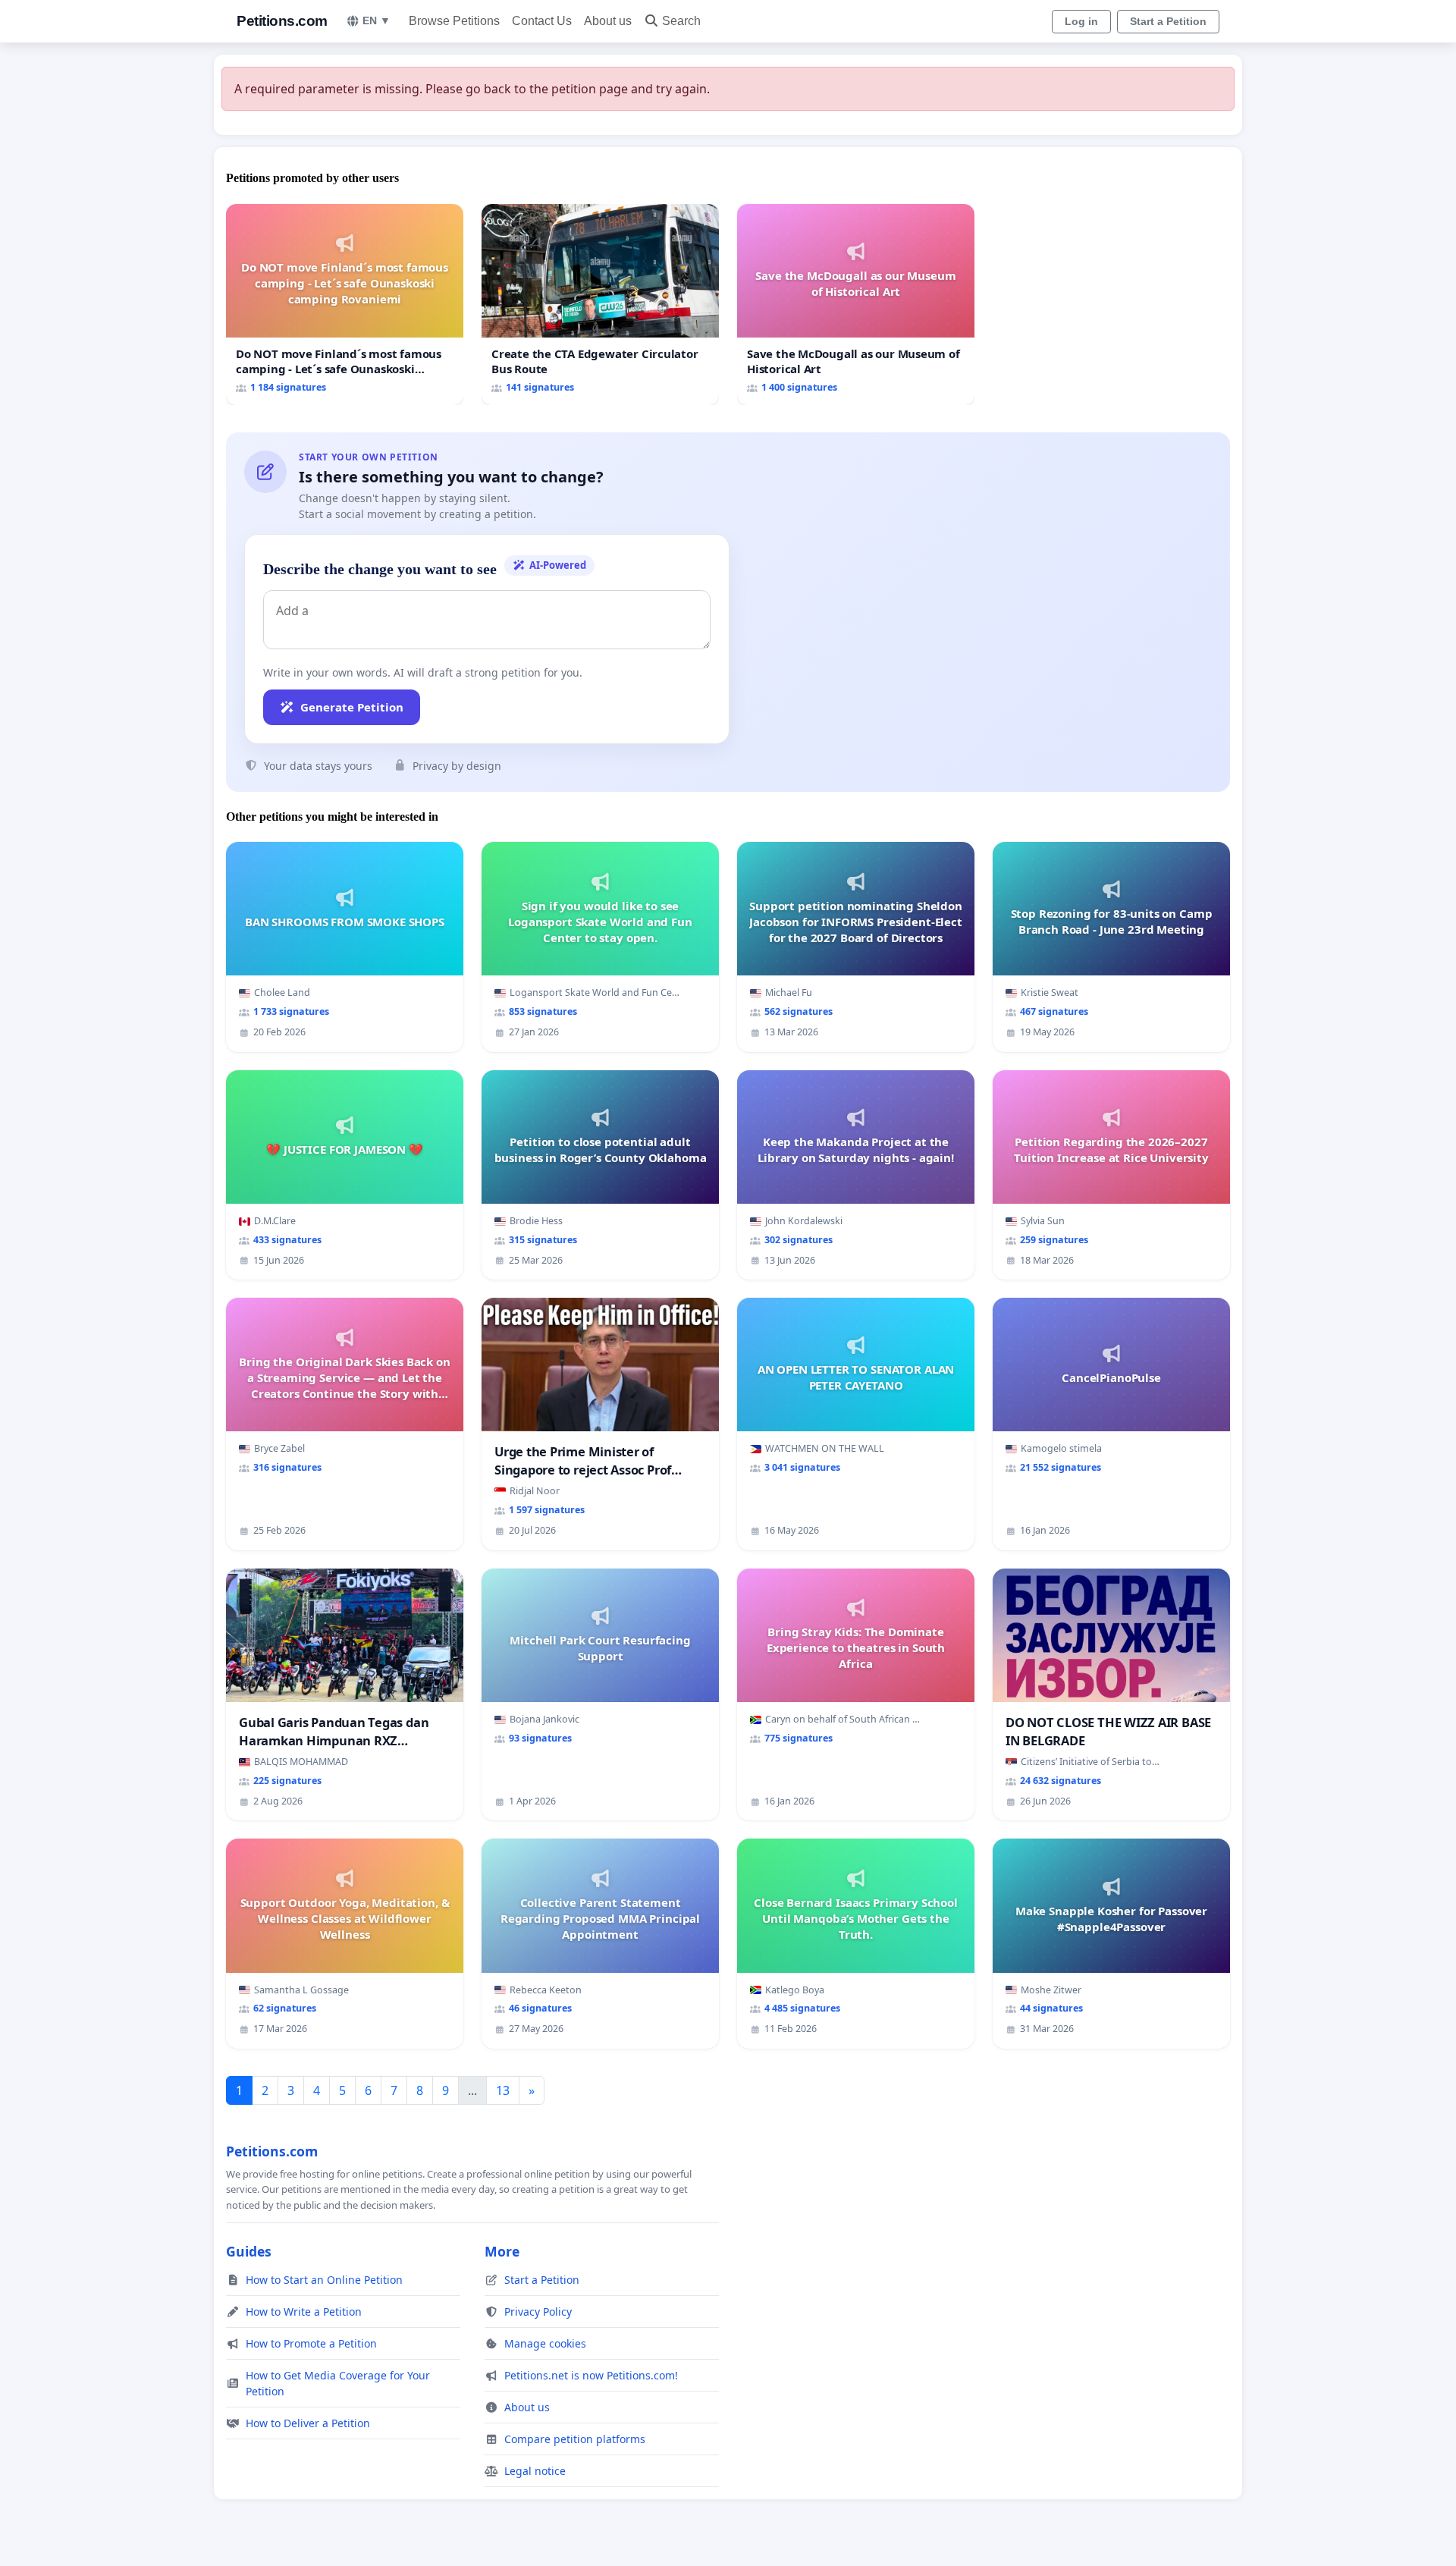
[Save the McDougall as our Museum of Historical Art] (856, 305)
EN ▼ (377, 20)
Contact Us (542, 21)
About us (608, 21)
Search (681, 21)
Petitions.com (282, 21)
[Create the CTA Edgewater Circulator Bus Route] (600, 305)
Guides (249, 2251)
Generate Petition (352, 707)
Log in (1081, 21)
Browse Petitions (454, 21)
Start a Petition (1168, 21)
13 (503, 2090)
